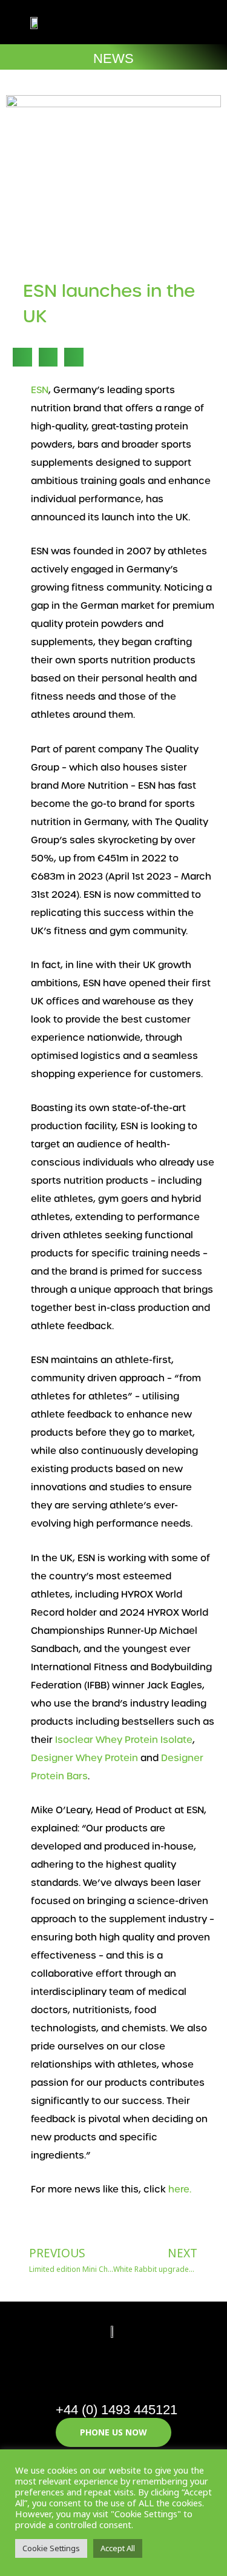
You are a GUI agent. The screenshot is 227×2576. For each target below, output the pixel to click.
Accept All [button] (118, 2548)
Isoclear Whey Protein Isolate (124, 1740)
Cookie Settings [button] (51, 2548)
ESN (40, 390)
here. (180, 2189)
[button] (174, 22)
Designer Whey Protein (84, 1758)
